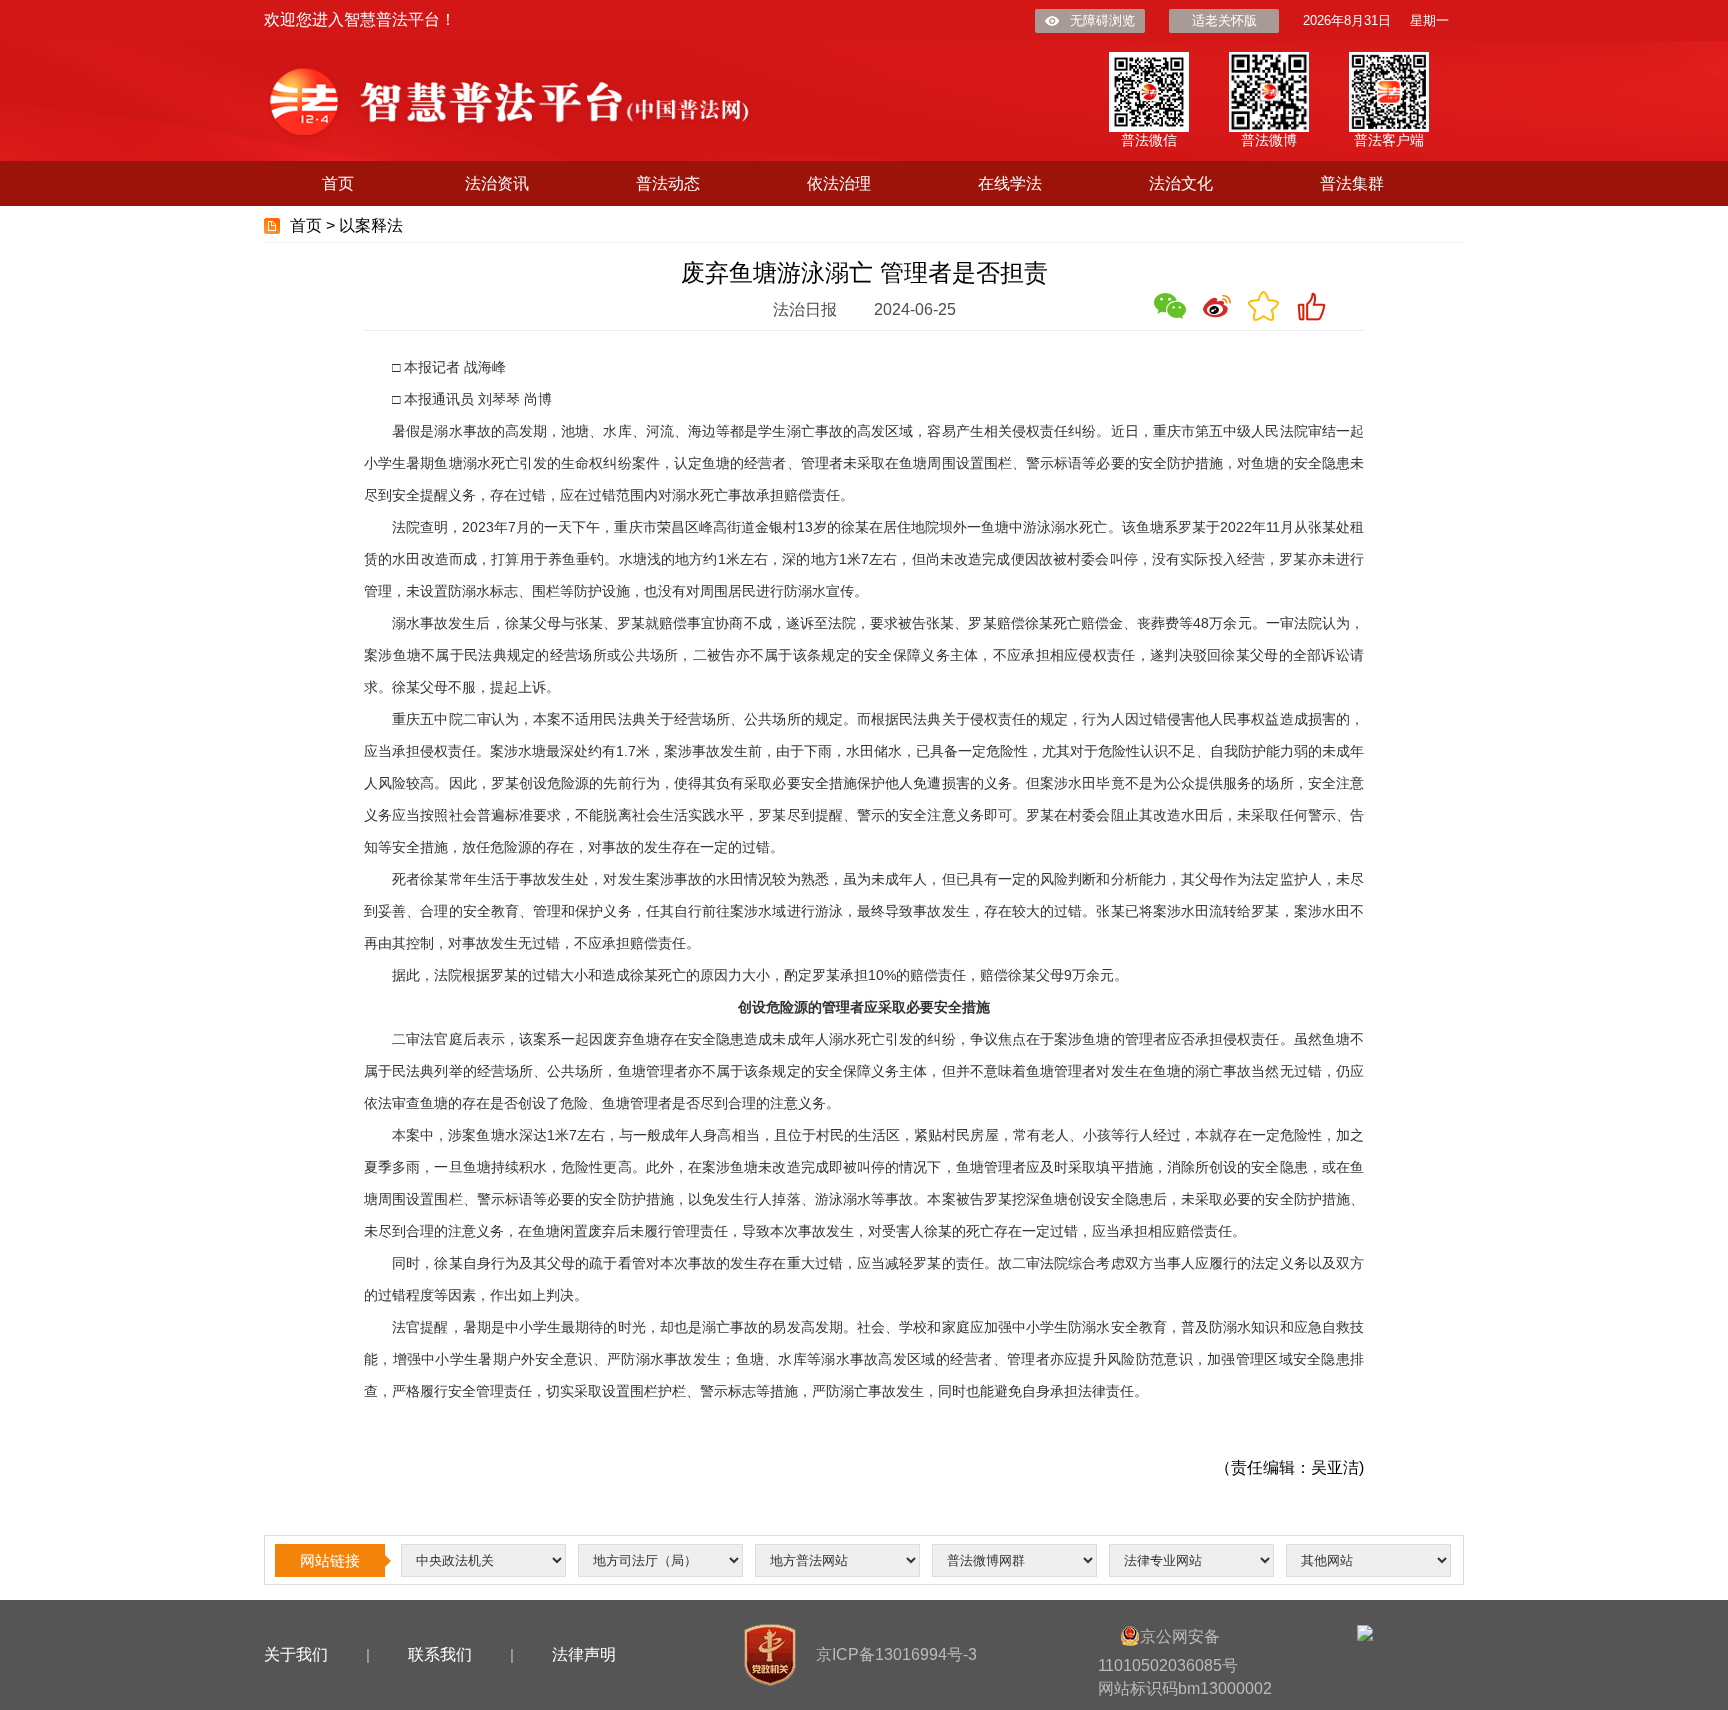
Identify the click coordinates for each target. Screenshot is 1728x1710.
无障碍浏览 (1102, 20)
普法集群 (1352, 183)
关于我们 (296, 1654)
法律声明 (584, 1654)
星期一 (1429, 20)
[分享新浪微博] (1217, 306)
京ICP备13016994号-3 (896, 1654)
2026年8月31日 (1347, 20)
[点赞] (1311, 306)
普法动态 (668, 183)
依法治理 (839, 183)
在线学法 (1010, 183)
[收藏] (1264, 306)
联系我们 (440, 1654)
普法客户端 (1389, 140)
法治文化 (1181, 183)
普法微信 (1149, 140)
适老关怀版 (1224, 20)
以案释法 (371, 225)
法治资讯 (497, 183)
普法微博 (1269, 140)
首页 (338, 183)
